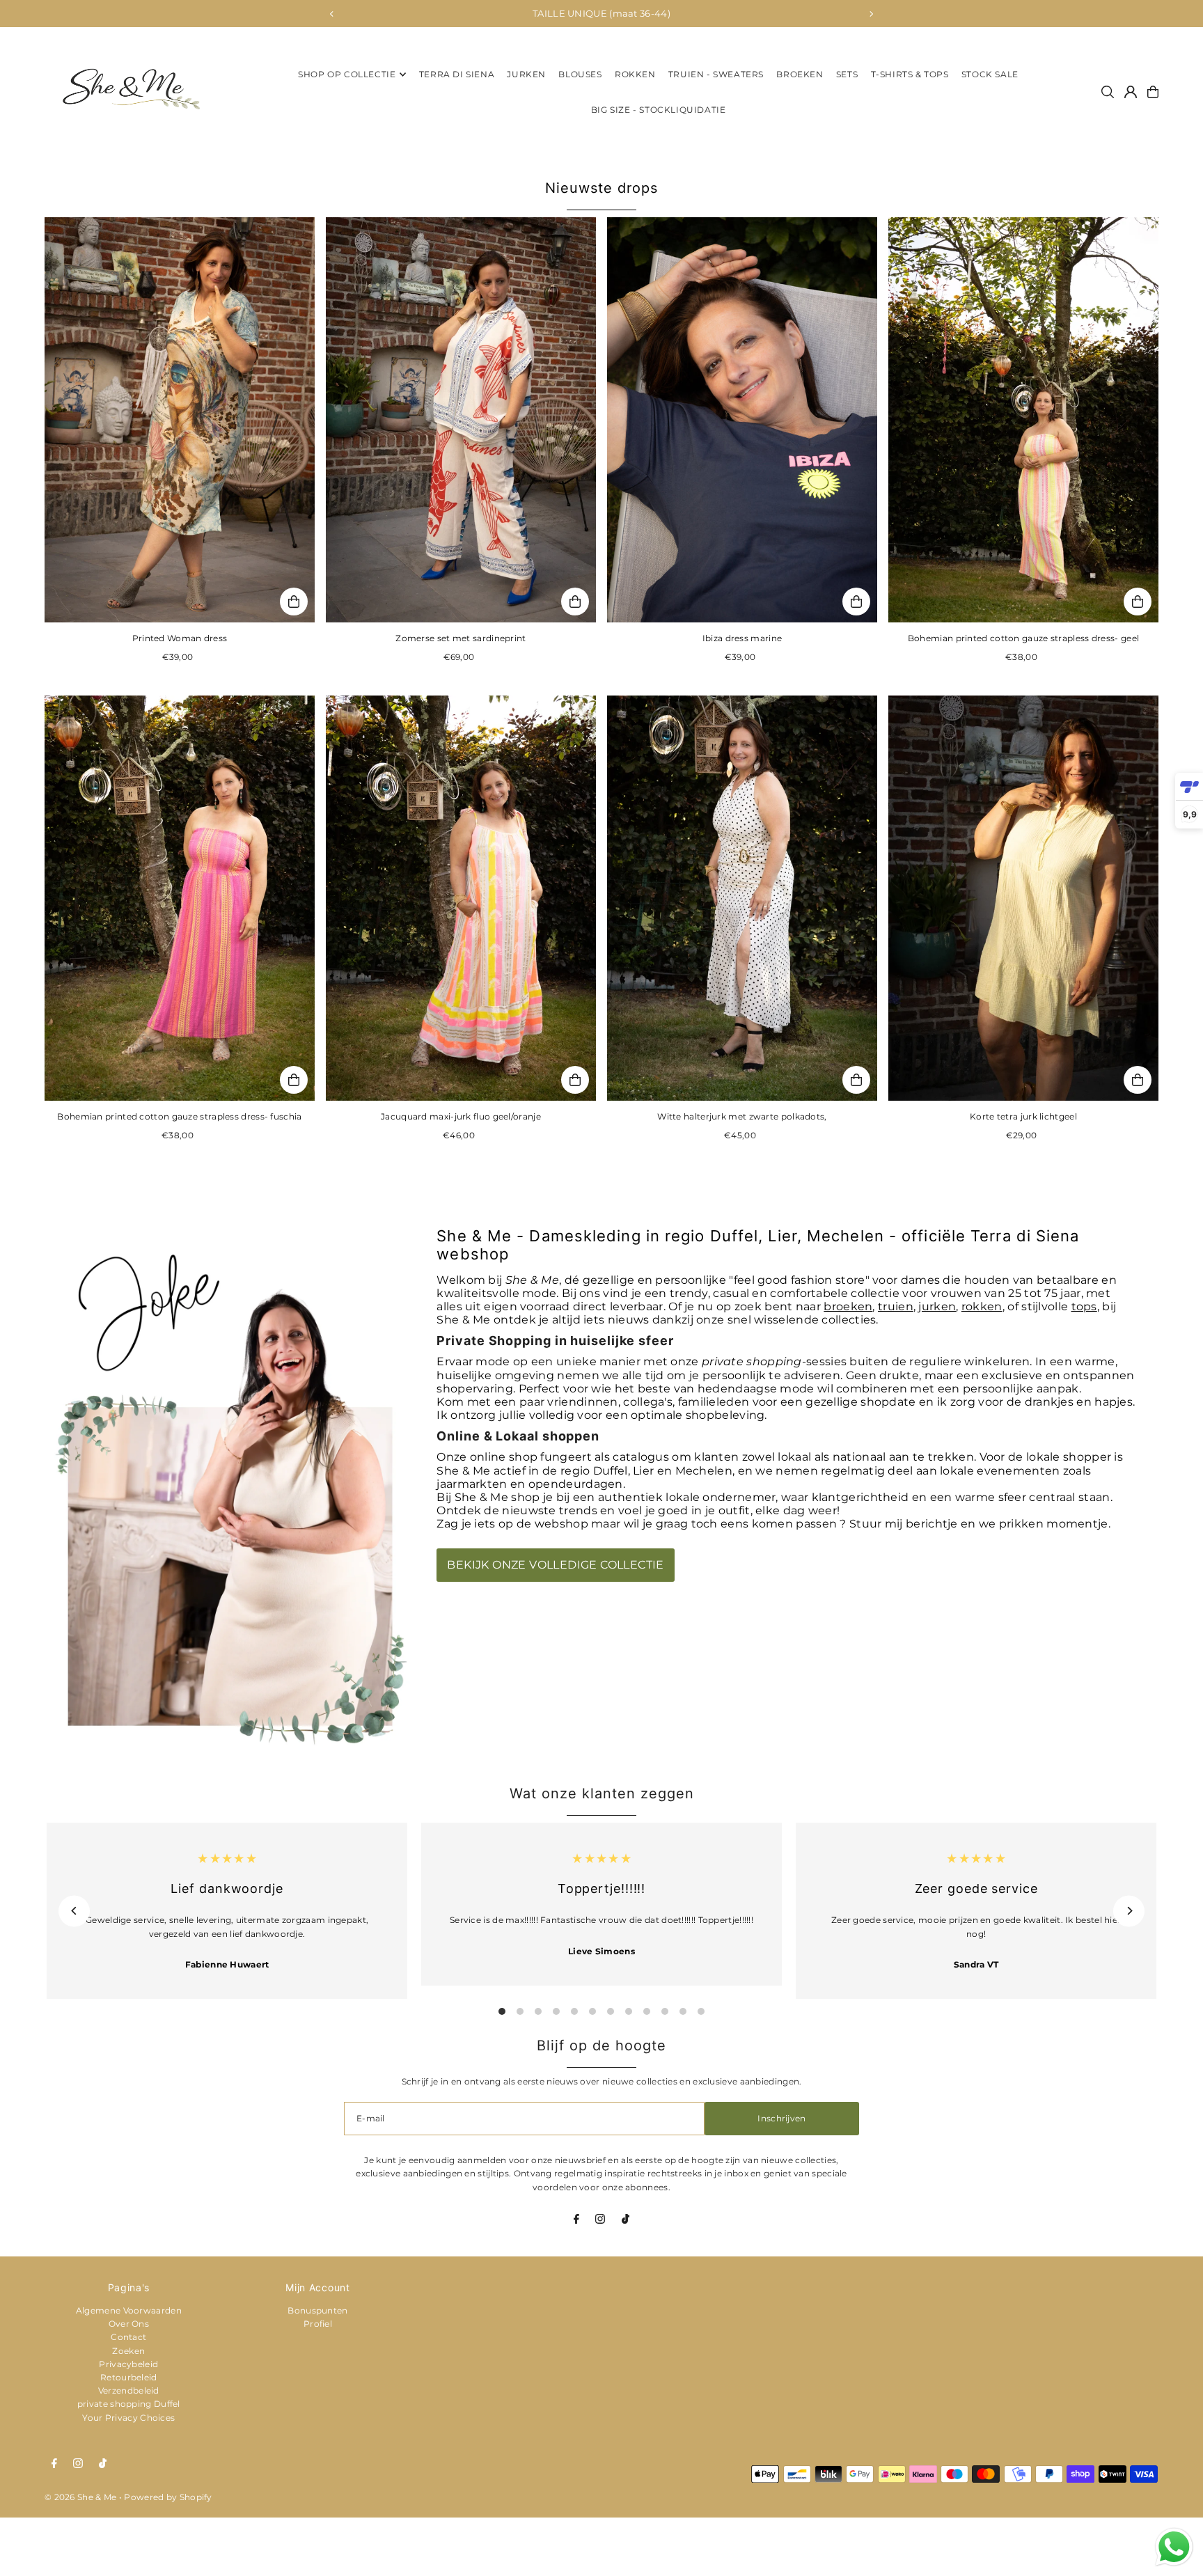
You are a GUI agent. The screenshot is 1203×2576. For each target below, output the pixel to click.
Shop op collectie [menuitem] (347, 74)
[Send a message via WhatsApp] (1174, 2547)
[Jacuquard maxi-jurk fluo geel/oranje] (461, 898)
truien (896, 1306)
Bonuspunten (317, 2310)
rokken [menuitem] (635, 74)
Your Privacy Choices (128, 2418)
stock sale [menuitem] (990, 74)
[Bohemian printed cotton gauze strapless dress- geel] (1023, 420)
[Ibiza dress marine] (742, 420)
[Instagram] (600, 2221)
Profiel (318, 2324)
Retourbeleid (129, 2377)
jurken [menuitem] (526, 74)
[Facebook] (576, 2221)
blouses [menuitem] (580, 74)
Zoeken (128, 2351)
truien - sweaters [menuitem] (716, 74)
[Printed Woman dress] (180, 420)
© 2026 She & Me (81, 2497)
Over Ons (129, 2324)
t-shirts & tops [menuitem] (910, 74)
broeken (848, 1306)
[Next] (871, 14)
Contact (128, 2337)
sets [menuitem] (847, 74)
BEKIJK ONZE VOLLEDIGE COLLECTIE (555, 1565)
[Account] (1131, 92)
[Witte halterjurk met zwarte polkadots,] (742, 898)
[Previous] (332, 14)
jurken (937, 1306)
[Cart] (1153, 92)
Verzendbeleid (129, 2390)
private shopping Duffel (129, 2404)
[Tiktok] (626, 2221)
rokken (982, 1306)
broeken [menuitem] (800, 74)
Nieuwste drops (601, 188)
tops (1084, 1306)
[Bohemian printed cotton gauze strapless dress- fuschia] (180, 898)
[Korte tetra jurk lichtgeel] (1023, 898)
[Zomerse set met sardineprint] (461, 420)
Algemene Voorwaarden (129, 2310)
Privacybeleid (128, 2364)
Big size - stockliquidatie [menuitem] (659, 110)
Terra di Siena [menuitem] (457, 74)
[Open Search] (1108, 92)
